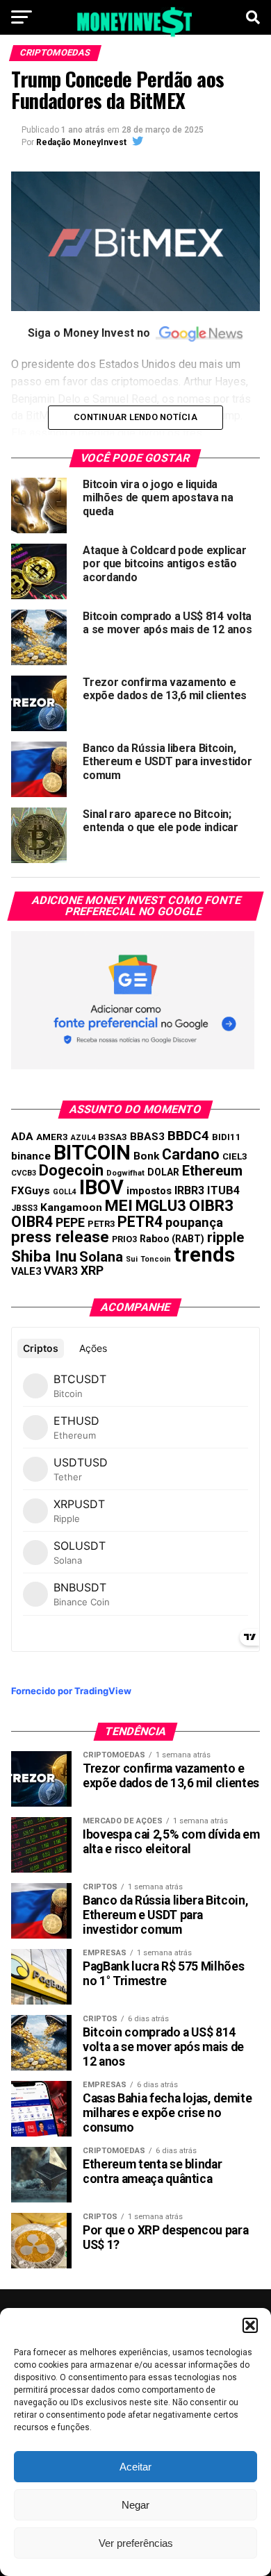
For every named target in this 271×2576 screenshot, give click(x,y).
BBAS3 (147, 1137)
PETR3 (101, 1224)
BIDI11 (227, 1137)
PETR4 (140, 1222)
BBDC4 (188, 1136)
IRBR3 (189, 1190)
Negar (135, 2505)
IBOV (101, 1187)
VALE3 (26, 1271)
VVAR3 (61, 1271)
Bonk (146, 1156)
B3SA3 (113, 1137)
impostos (149, 1191)
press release (60, 1237)
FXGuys (31, 1191)
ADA (22, 1137)
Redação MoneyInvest (81, 142)
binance (31, 1156)
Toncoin (156, 1259)
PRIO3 (124, 1239)
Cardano (191, 1154)
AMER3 (52, 1137)
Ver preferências (136, 2543)
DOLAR (163, 1172)
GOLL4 (65, 1192)
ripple (225, 1237)
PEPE (70, 1222)
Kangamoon (71, 1207)
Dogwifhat (125, 1173)
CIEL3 (235, 1156)
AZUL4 (83, 1138)
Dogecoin (71, 1170)
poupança (194, 1222)
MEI (119, 1206)
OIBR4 (32, 1222)
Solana (101, 1257)
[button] (250, 2325)
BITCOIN (92, 1153)
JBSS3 (24, 1208)
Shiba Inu (44, 1256)
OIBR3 (211, 1206)
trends (204, 1255)
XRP (92, 1271)
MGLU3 (161, 1205)
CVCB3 (24, 1173)
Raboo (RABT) (172, 1239)
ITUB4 (223, 1190)
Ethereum (212, 1171)
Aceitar (135, 2467)
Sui (132, 1259)
